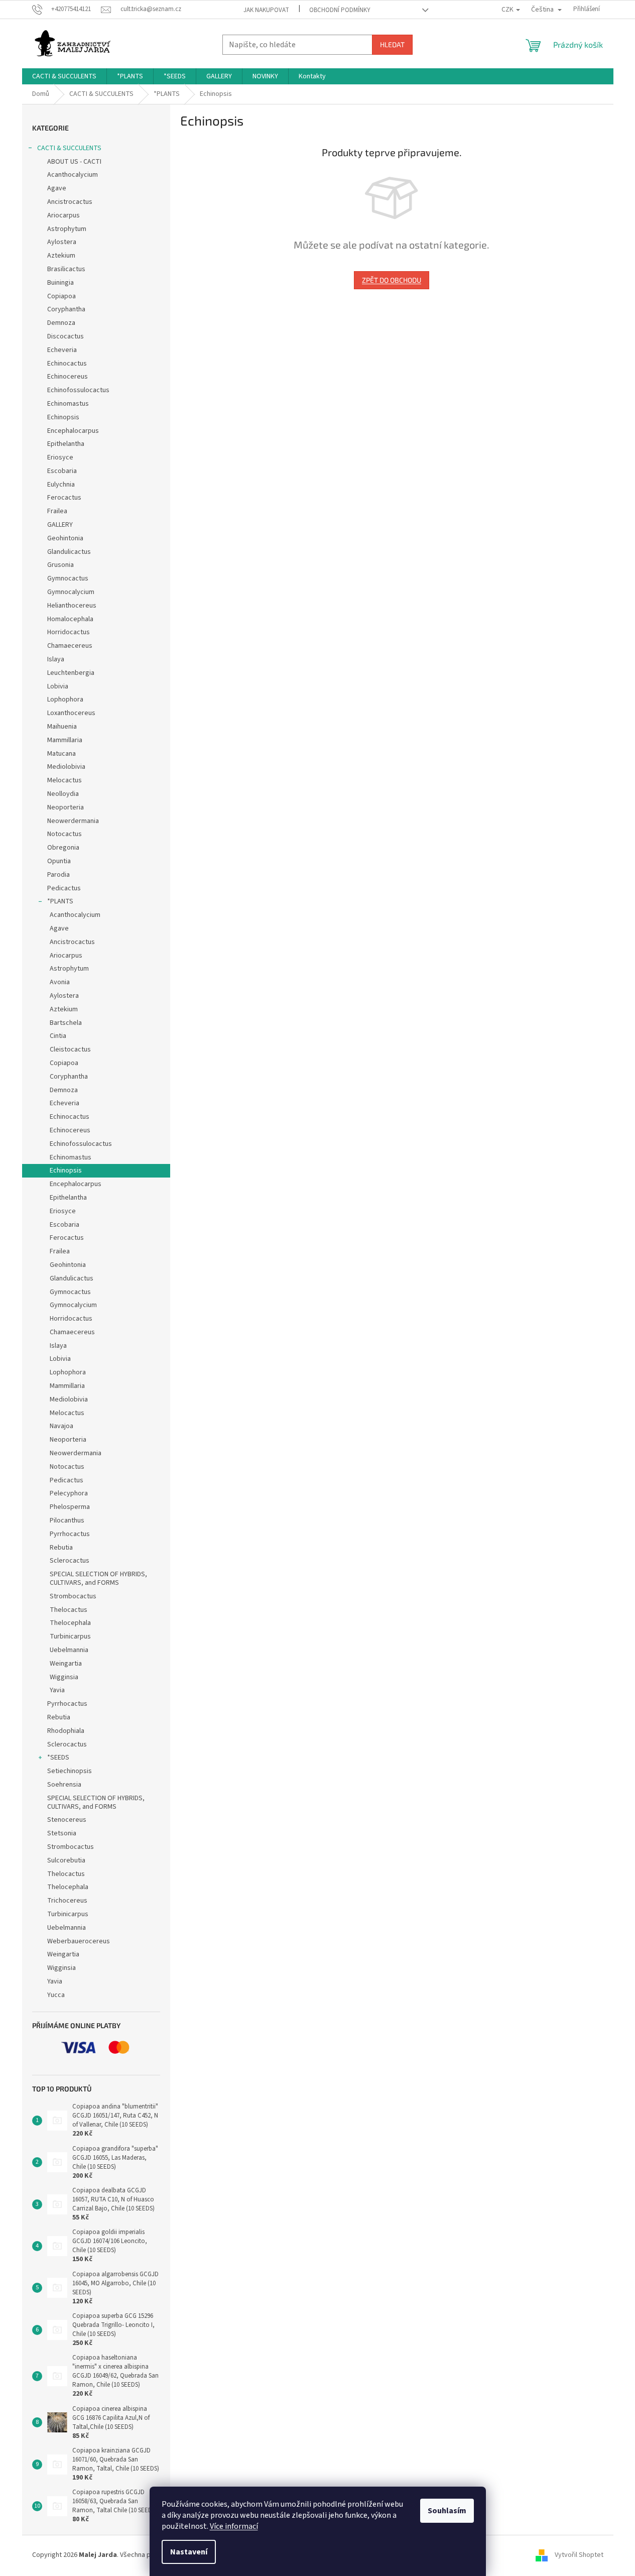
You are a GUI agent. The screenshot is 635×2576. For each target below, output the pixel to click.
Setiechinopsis (70, 1771)
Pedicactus (64, 888)
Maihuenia (62, 727)
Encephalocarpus (73, 431)
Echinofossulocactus (78, 390)
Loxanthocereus (71, 713)
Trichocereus (67, 1901)
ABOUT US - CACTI (74, 162)
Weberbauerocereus (79, 1941)
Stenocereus (67, 1820)
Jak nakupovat (266, 10)
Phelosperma (70, 1507)
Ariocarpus (63, 215)
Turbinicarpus (70, 1636)
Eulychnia (61, 485)
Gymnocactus (68, 578)
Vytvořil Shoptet (579, 2555)
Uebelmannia (69, 1650)
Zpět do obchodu (392, 280)
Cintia (58, 1036)
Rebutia (61, 1548)
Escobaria (62, 471)
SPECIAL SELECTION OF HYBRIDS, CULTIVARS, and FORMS (98, 1578)
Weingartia (66, 1664)
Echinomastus (68, 404)
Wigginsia (64, 1677)
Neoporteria (66, 807)
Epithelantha (66, 444)
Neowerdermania (73, 821)
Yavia (57, 1690)
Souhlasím (447, 2511)
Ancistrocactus (70, 202)
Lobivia (58, 686)
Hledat (392, 44)
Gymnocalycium (71, 592)
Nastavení (189, 2552)
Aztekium (61, 256)
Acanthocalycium (73, 175)
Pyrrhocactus (70, 1534)
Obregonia (63, 848)
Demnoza (61, 323)
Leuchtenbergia (71, 673)
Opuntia (59, 861)
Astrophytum (67, 229)
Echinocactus (67, 364)
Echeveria (62, 350)
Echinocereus (68, 377)
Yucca (56, 1995)
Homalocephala (70, 619)
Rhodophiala (66, 1731)
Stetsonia (62, 1833)
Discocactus (66, 336)
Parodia (58, 875)
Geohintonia (65, 538)
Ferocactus (64, 498)
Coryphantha (66, 309)
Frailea (57, 511)
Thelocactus (69, 1610)
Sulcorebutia (66, 1860)
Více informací (234, 2526)
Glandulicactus (69, 552)
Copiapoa (61, 296)
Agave (57, 188)
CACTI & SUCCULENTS (69, 148)
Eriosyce (60, 457)
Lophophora (65, 699)
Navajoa (61, 1426)
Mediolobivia (66, 767)
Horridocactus (69, 632)
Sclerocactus (70, 1561)
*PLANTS (60, 901)
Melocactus (65, 780)
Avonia (60, 982)
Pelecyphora (69, 1493)
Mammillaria (65, 740)
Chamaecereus (70, 646)
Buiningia (60, 283)
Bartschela (66, 1023)
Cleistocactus (70, 1049)
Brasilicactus (66, 269)
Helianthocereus (72, 606)
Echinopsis (63, 417)
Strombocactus (73, 1596)
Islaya (56, 659)
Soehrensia (64, 1785)
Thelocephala (70, 1623)
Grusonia (60, 565)
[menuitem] (64, 76)
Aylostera (62, 242)
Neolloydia (63, 794)
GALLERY (60, 525)
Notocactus (65, 834)
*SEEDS (58, 1758)
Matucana (61, 754)
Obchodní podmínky (340, 10)
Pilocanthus (67, 1520)
